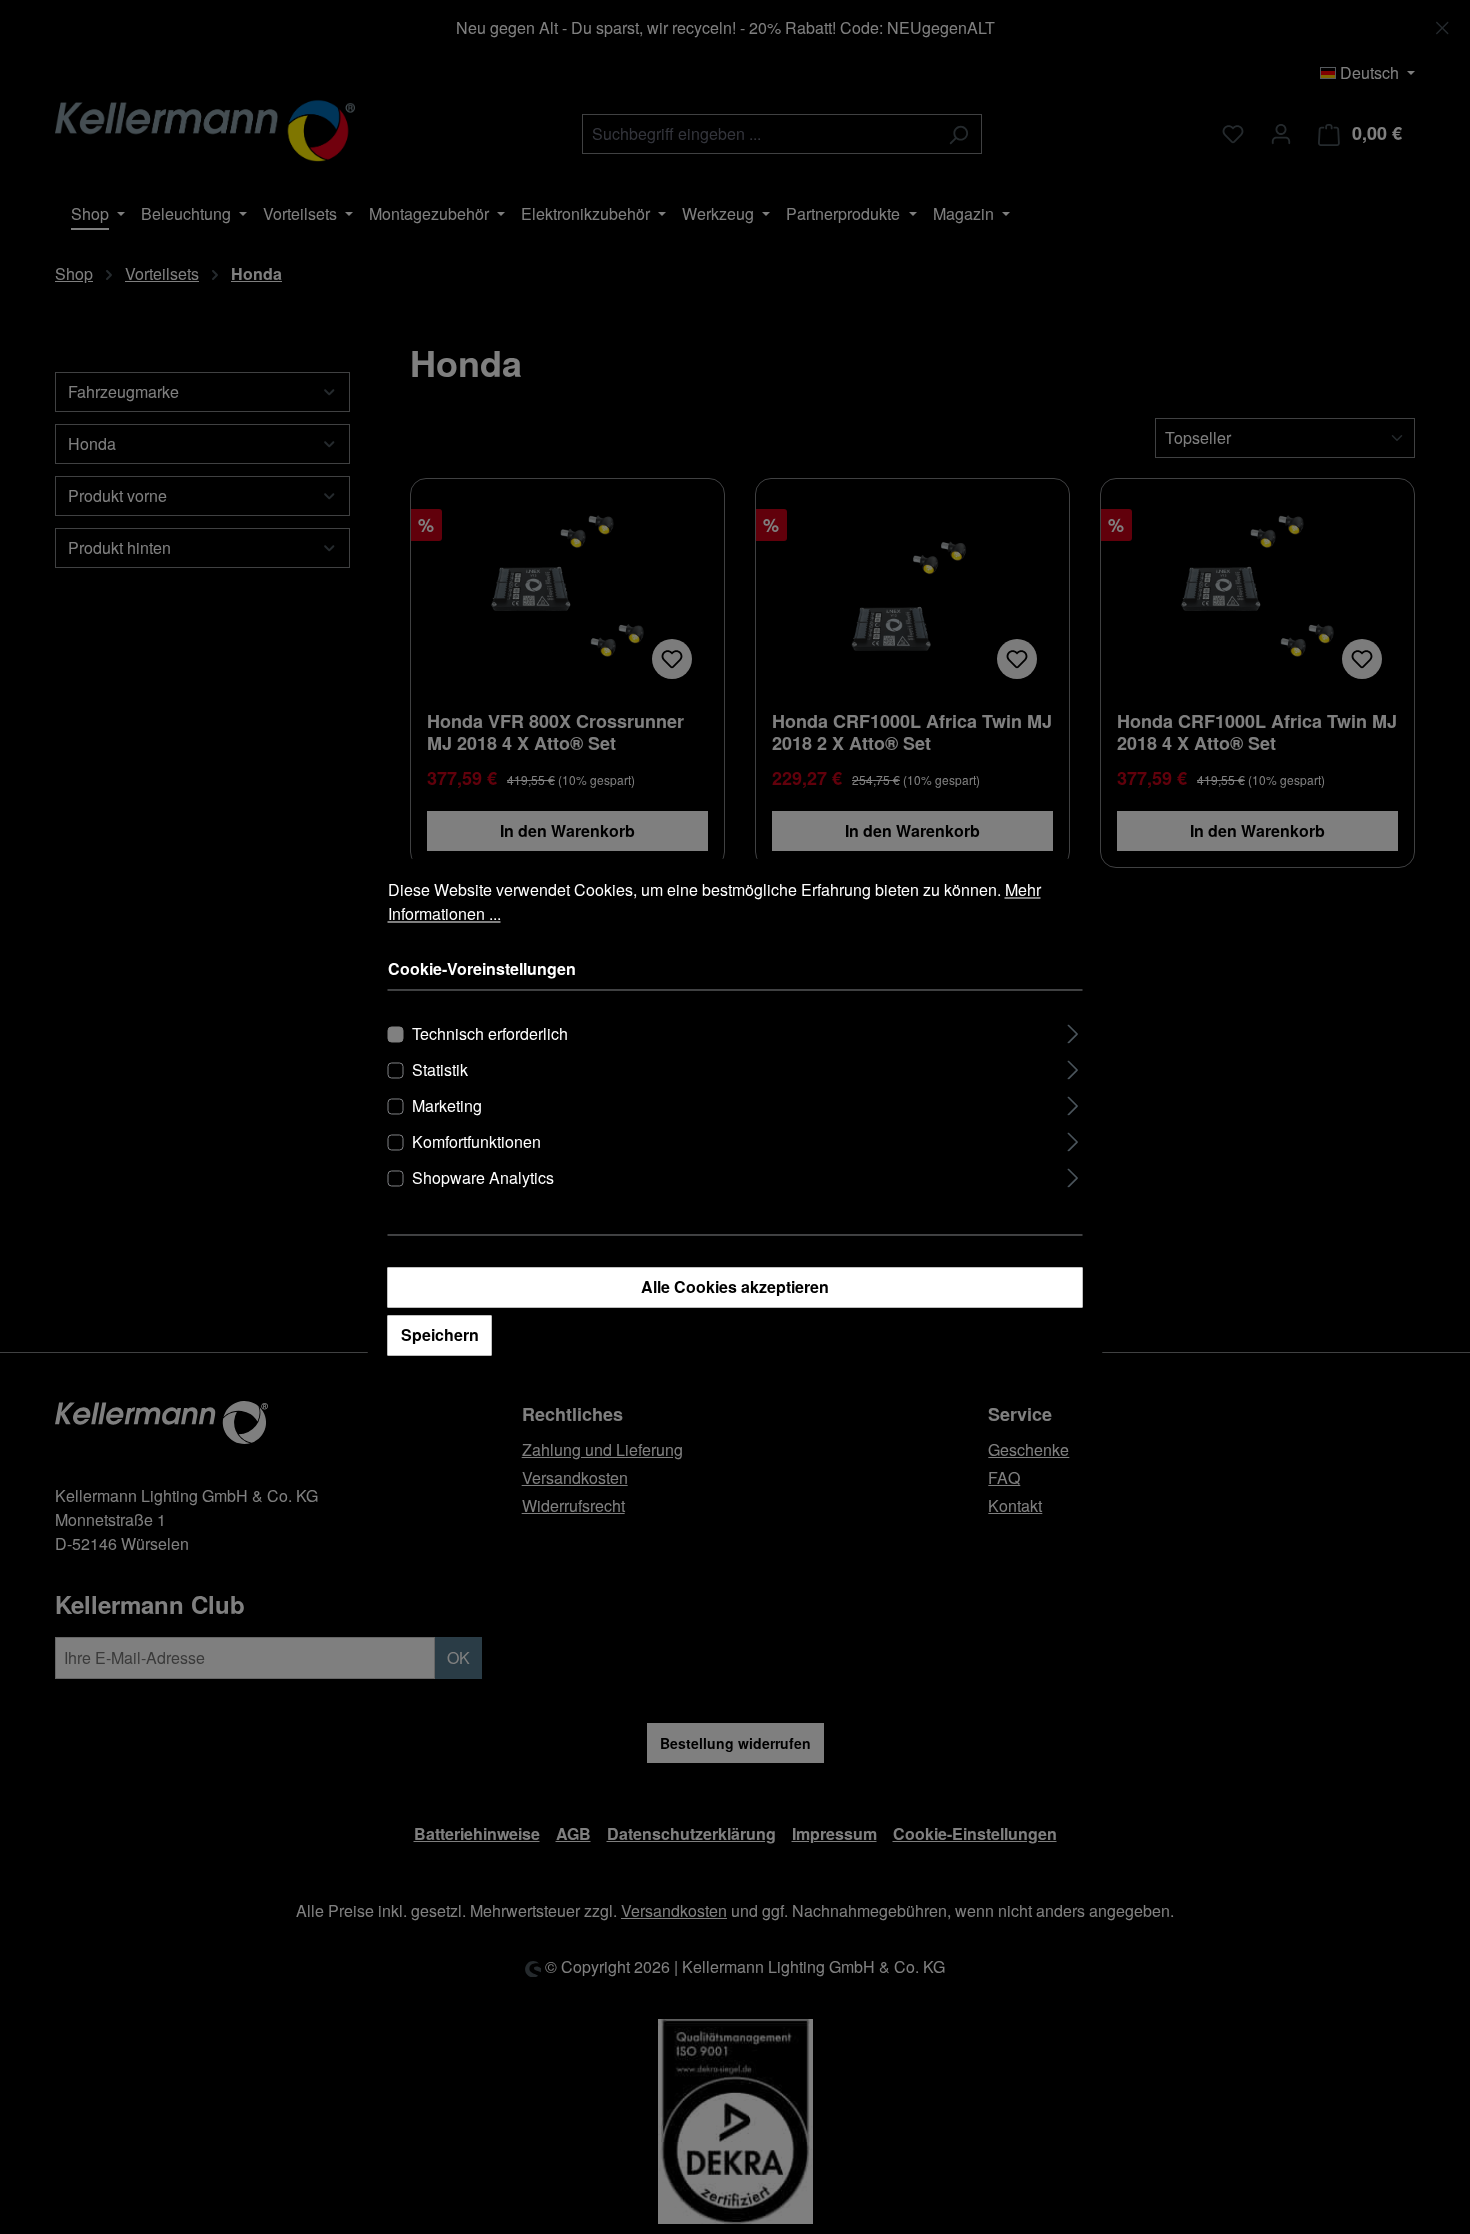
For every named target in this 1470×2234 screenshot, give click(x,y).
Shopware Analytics (483, 1178)
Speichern (440, 1335)
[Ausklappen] (1072, 1031)
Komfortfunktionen (476, 1142)
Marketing (447, 1106)
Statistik (440, 1070)
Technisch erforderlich (490, 1034)
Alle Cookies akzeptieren (735, 1287)
